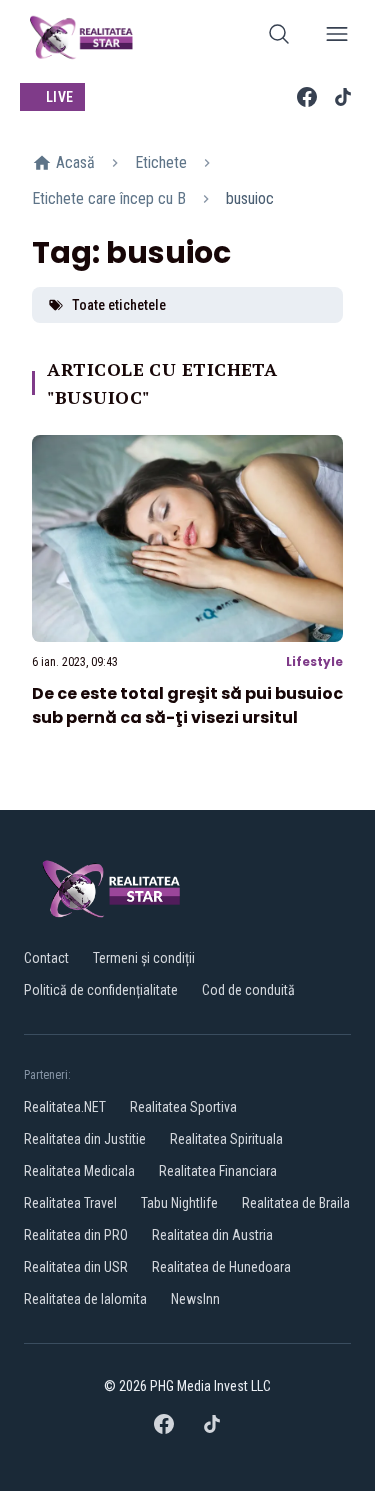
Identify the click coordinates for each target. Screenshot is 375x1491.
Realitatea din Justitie (85, 1139)
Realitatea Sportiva (183, 1107)
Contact (46, 958)
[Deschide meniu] (337, 37)
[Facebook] (307, 97)
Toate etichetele (119, 305)
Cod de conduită (248, 990)
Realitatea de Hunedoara (221, 1267)
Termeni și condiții (144, 958)
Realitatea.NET (65, 1107)
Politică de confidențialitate (101, 990)
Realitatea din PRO (76, 1235)
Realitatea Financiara (218, 1171)
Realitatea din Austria (212, 1235)
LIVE (59, 97)
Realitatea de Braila (296, 1203)
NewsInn (195, 1299)
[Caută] (279, 37)
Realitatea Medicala (79, 1171)
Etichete (161, 162)
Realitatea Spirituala (226, 1139)
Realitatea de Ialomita (85, 1299)
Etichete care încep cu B (109, 198)
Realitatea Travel (70, 1203)
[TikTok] (343, 97)
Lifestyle (314, 661)
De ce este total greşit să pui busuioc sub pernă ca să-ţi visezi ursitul (187, 705)
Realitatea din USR (76, 1267)
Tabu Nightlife (179, 1203)
